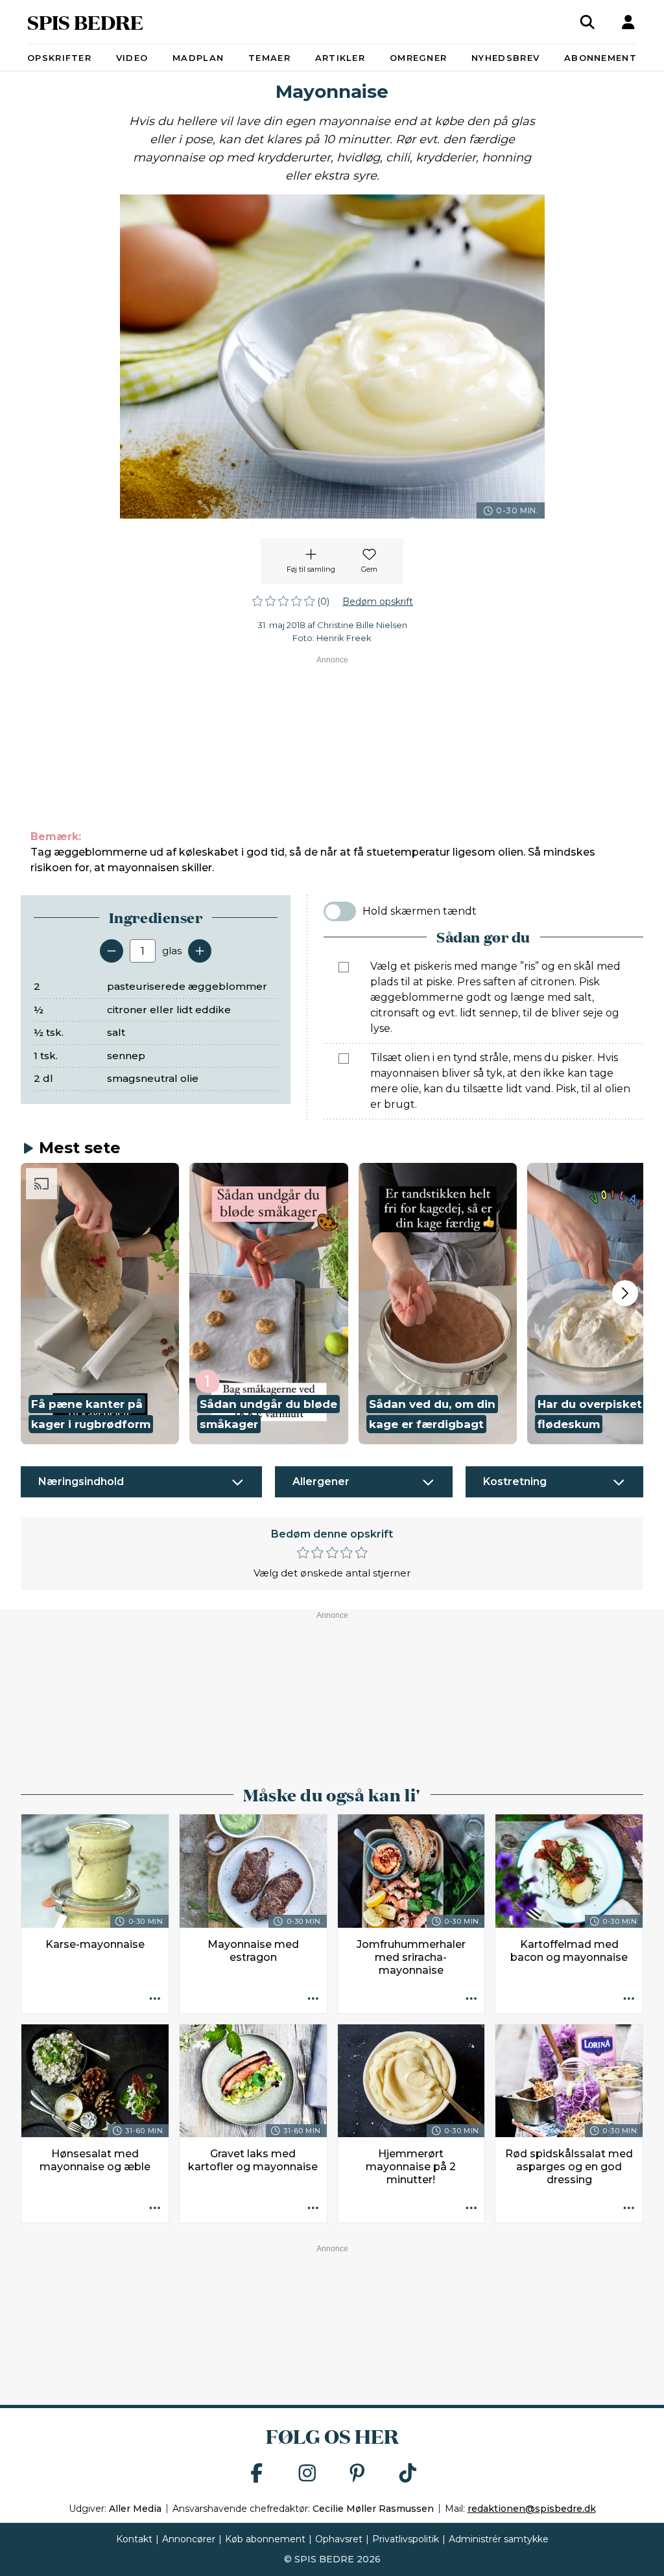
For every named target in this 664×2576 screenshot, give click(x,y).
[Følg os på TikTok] (408, 2474)
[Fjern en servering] (112, 951)
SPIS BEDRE (85, 22)
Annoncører (189, 2539)
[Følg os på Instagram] (307, 2474)
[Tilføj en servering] (200, 951)
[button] (100, 1304)
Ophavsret (339, 2539)
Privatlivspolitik (406, 2539)
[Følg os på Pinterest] (357, 2474)
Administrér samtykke (499, 2539)
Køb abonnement (265, 2539)
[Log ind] (628, 22)
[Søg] (587, 22)
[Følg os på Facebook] (257, 2474)
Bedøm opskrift (378, 602)
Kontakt (134, 2539)
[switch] (340, 911)
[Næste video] (625, 1293)
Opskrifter (59, 58)
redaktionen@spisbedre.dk (532, 2509)
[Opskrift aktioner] (155, 2000)
